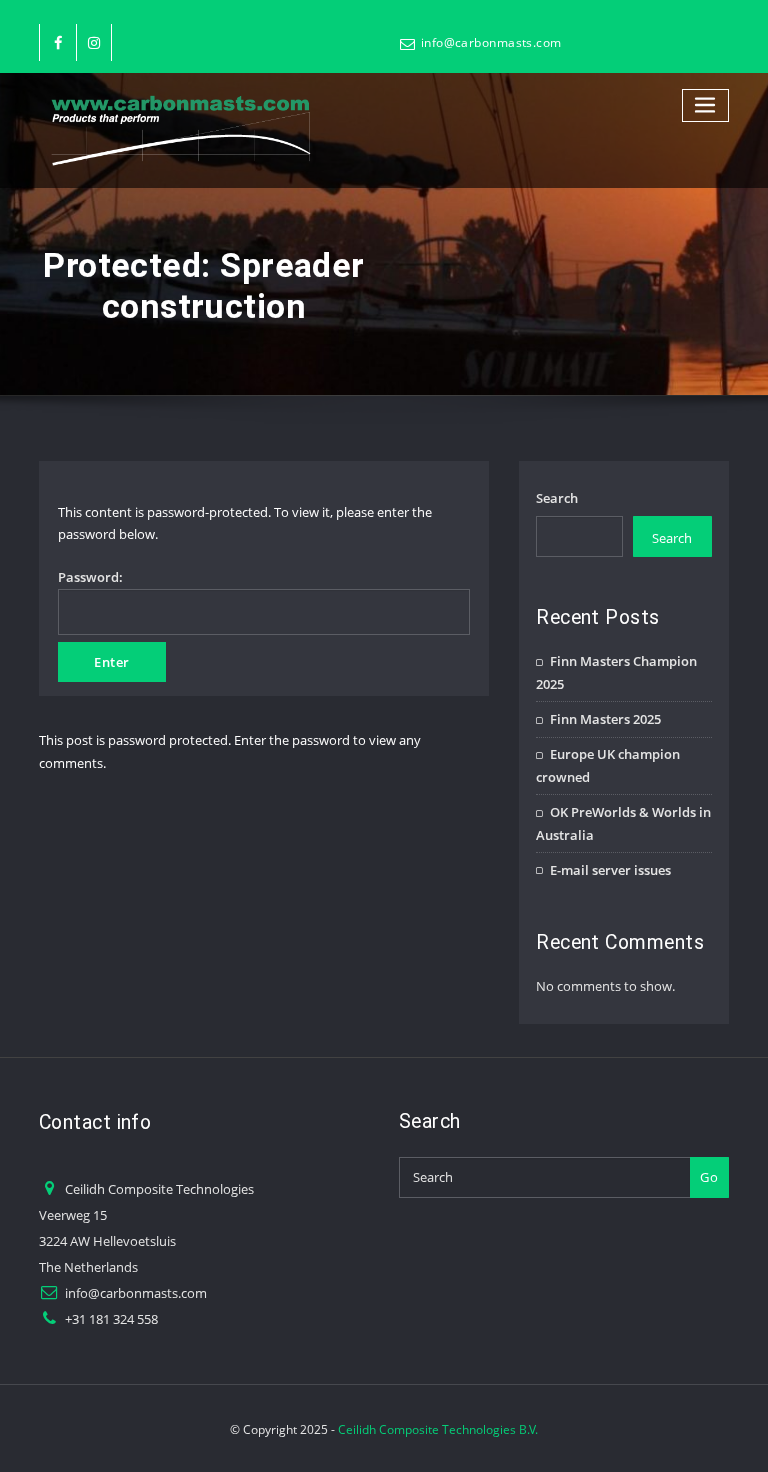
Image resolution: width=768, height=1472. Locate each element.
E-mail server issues (610, 870)
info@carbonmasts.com (491, 42)
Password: (90, 577)
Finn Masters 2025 (605, 719)
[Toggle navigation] (706, 105)
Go (709, 1177)
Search (557, 498)
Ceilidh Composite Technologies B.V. (438, 1429)
